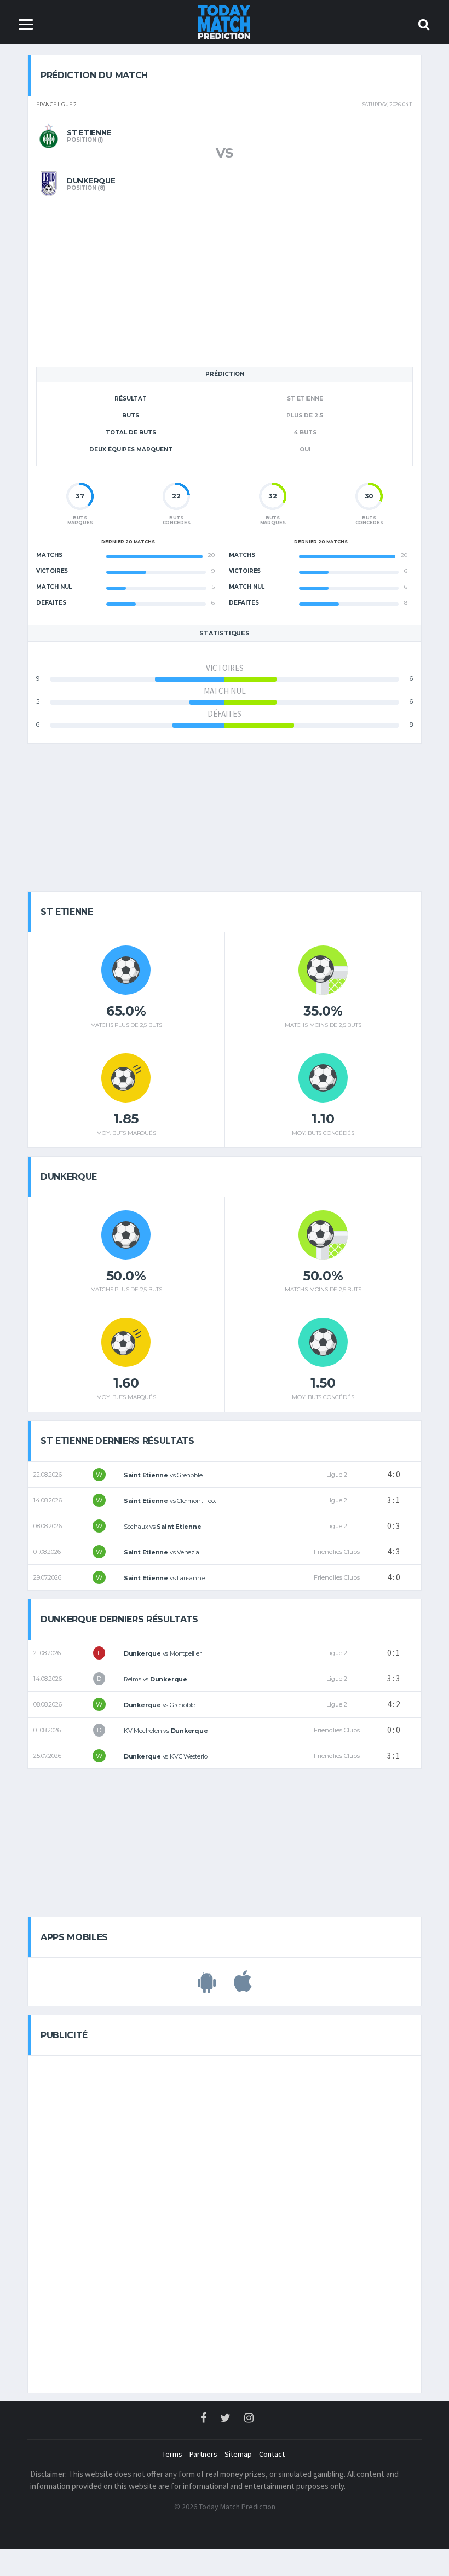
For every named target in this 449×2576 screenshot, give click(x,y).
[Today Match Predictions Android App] (207, 1987)
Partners (203, 2454)
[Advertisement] (225, 273)
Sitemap (238, 2454)
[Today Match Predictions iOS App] (243, 1987)
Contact (272, 2454)
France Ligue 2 (56, 105)
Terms (172, 2454)
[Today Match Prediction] (225, 21)
